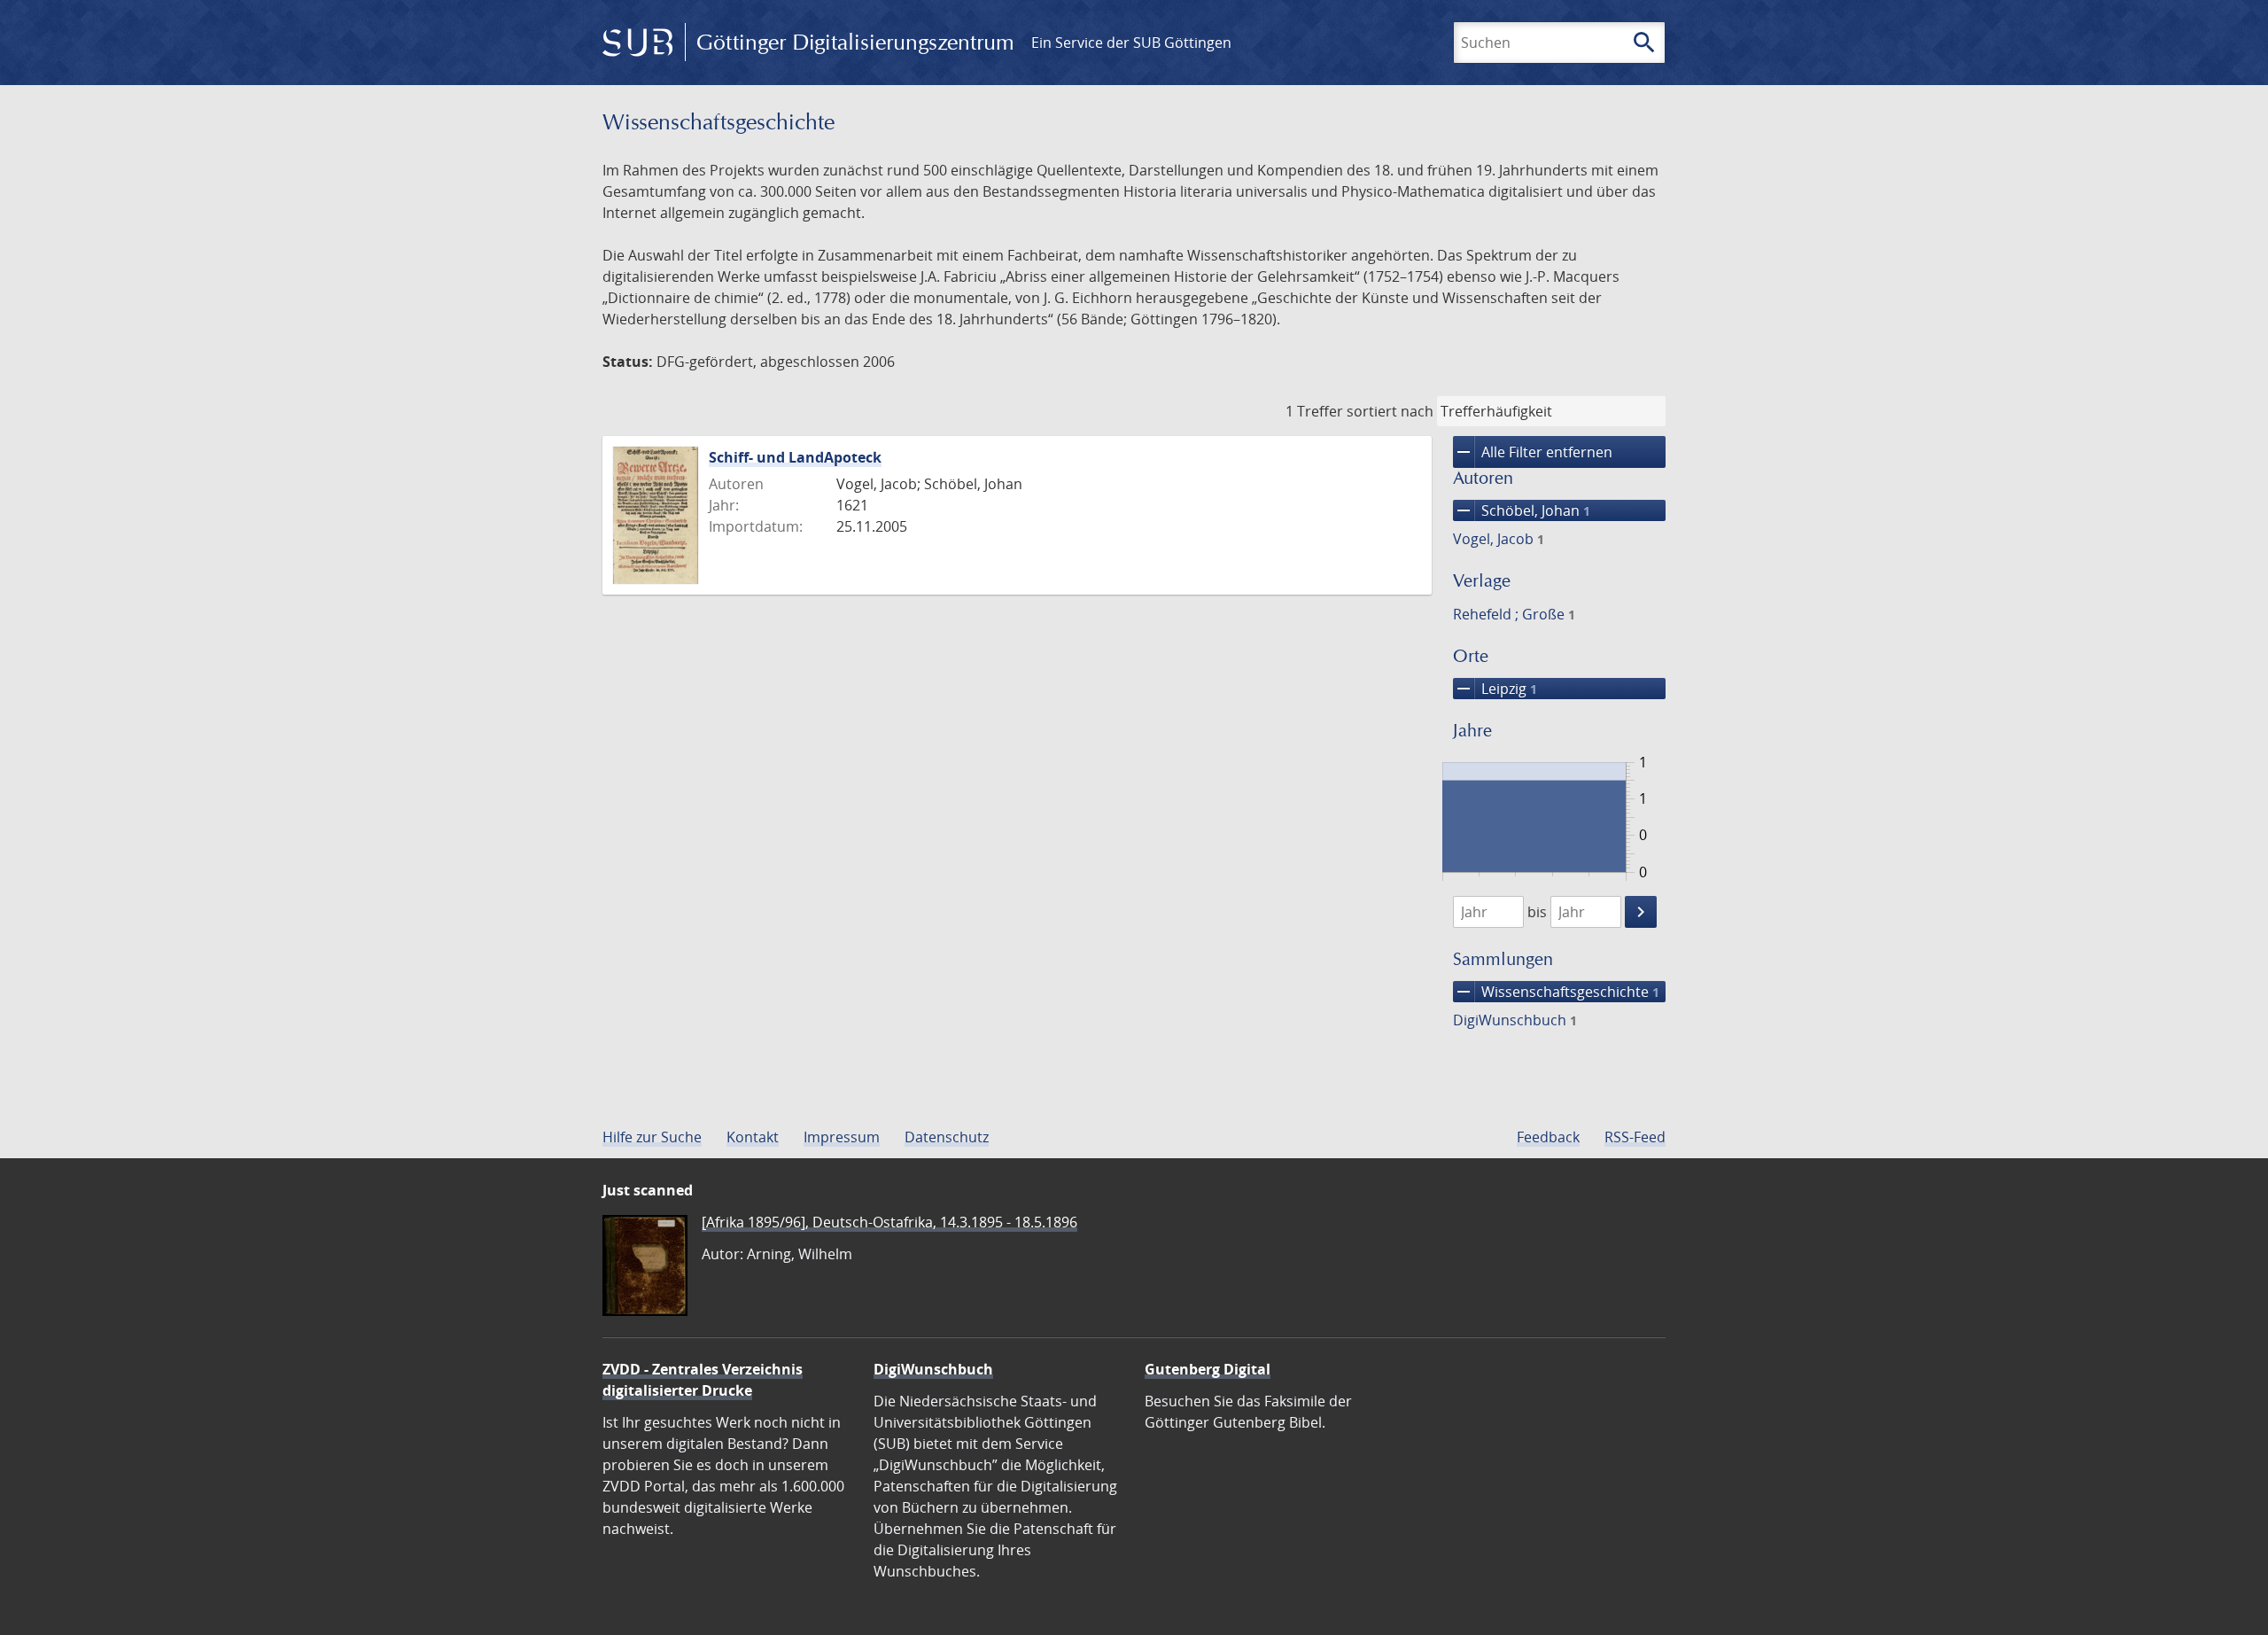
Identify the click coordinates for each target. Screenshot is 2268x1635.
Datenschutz (947, 1137)
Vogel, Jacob (1499, 539)
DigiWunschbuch (1515, 1020)
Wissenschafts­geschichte (1556, 992)
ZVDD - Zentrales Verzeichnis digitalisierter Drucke (703, 1380)
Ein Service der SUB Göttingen (1131, 43)
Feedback (1548, 1137)
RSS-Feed (1635, 1137)
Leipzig (1495, 689)
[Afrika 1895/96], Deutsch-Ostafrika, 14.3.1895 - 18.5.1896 (889, 1222)
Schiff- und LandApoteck (795, 457)
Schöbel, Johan (1522, 510)
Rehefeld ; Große (1514, 614)
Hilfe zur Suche (652, 1137)
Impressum (842, 1137)
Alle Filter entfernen (1533, 452)
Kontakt (753, 1137)
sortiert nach (1390, 411)
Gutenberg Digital (1208, 1369)
